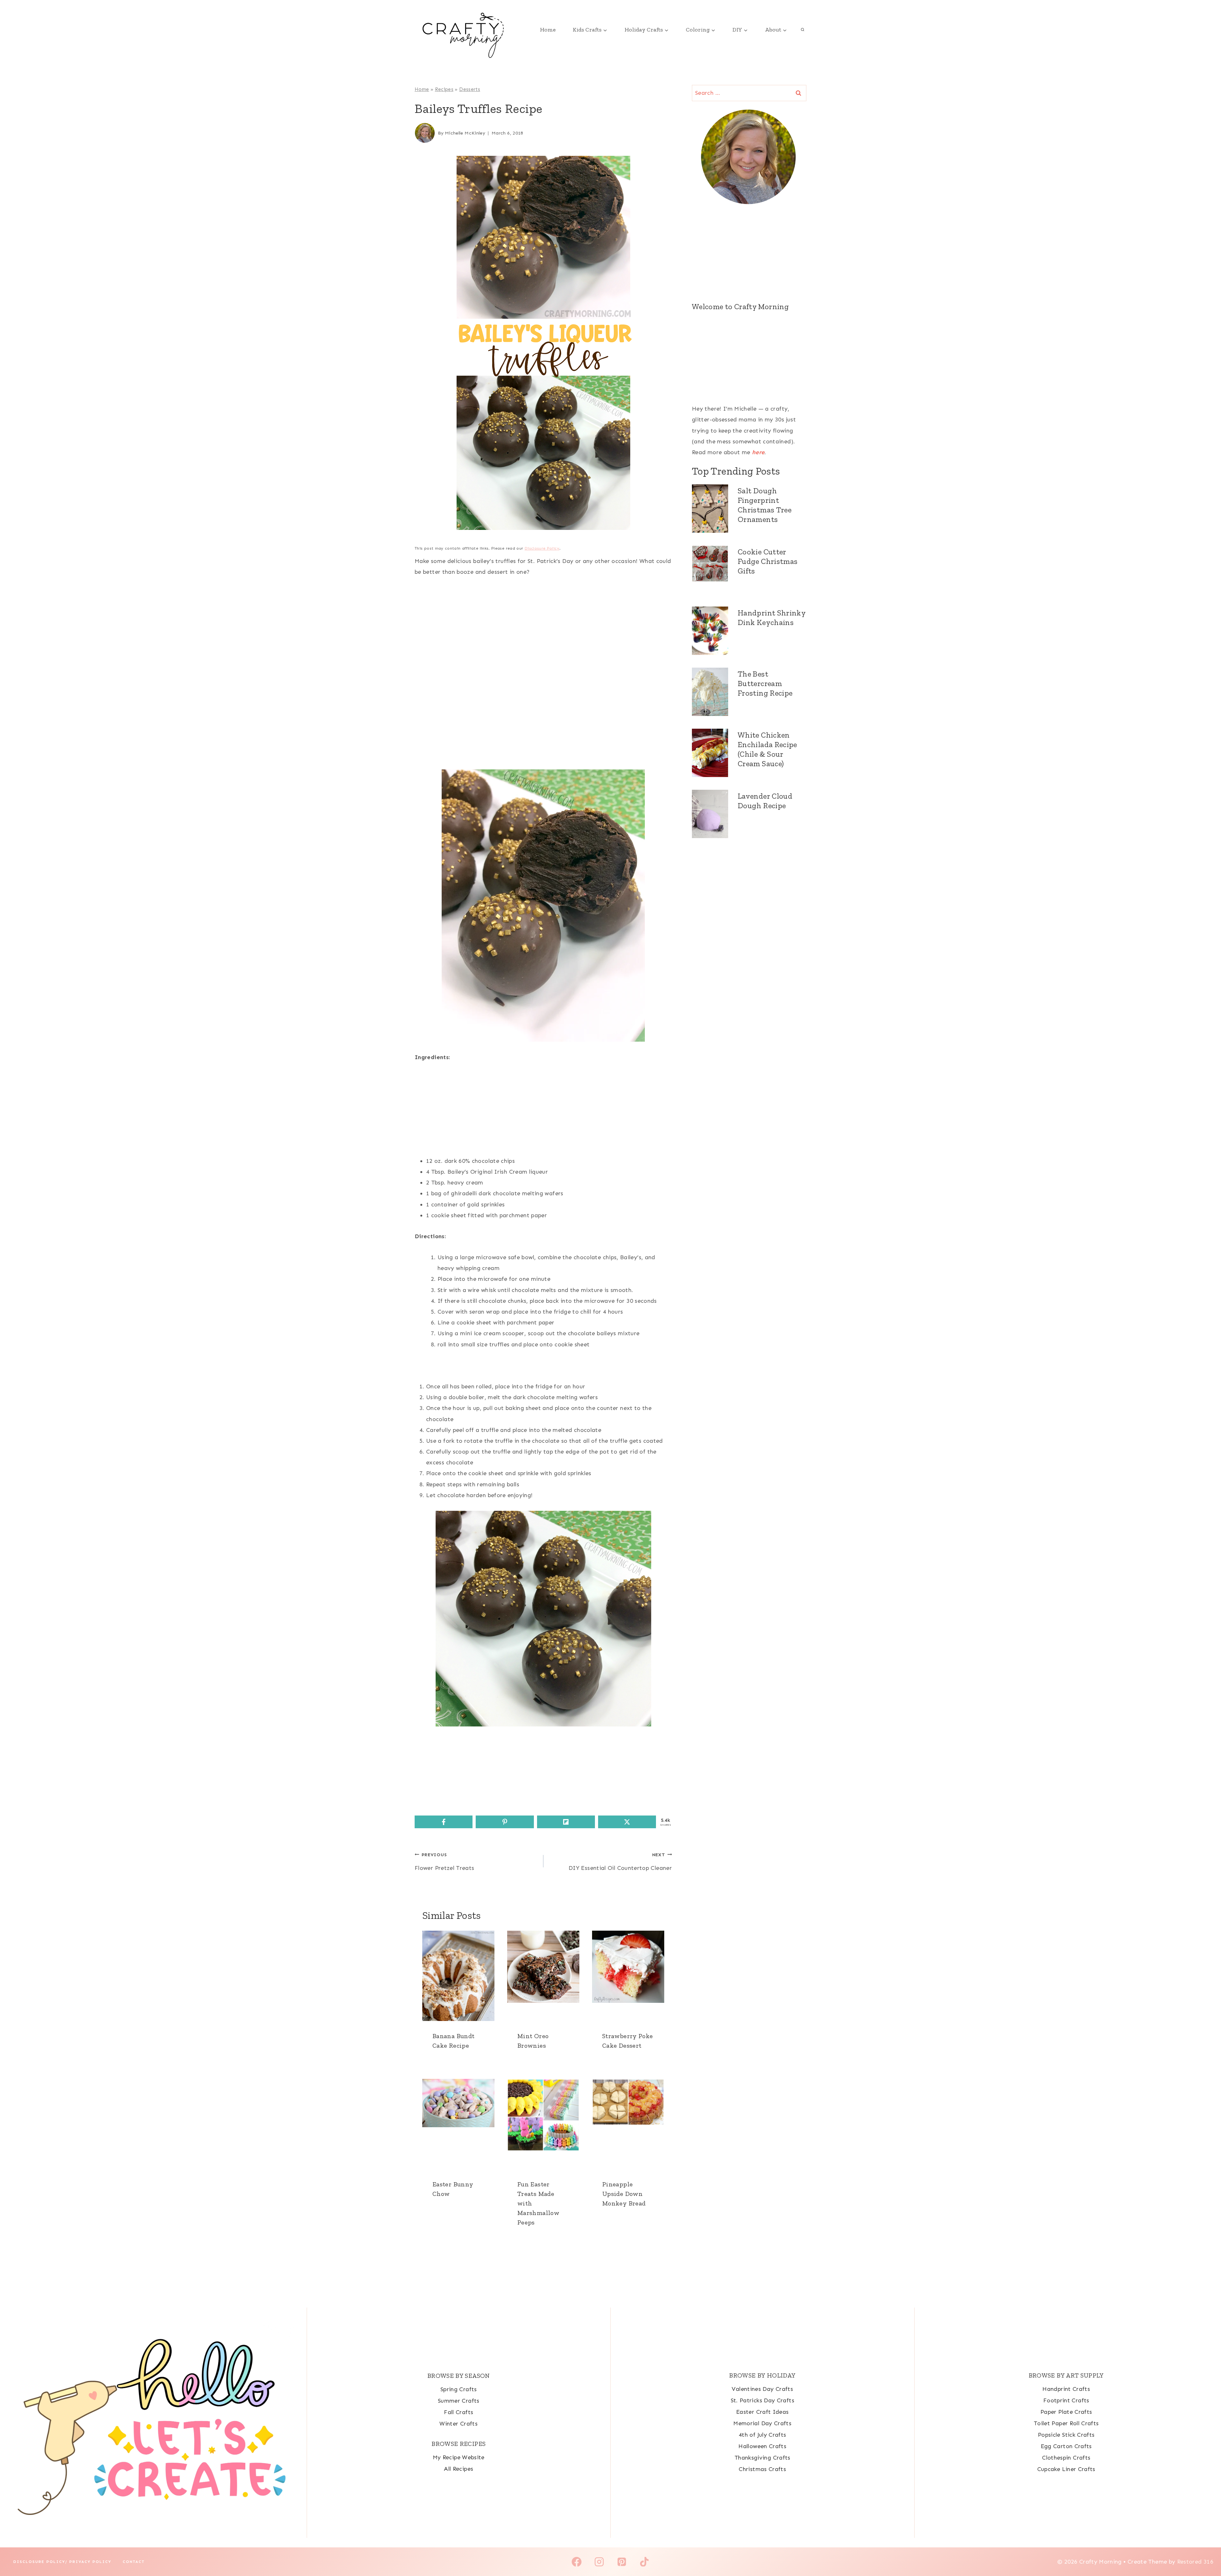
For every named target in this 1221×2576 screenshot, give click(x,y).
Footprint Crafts (1066, 2400)
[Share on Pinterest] (505, 1822)
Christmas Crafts (762, 2469)
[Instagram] (599, 2562)
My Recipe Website (459, 2457)
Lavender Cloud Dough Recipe (765, 801)
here (758, 452)
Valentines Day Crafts (762, 2389)
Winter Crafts (459, 2424)
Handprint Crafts (1066, 2389)
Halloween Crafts (762, 2446)
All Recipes (459, 2469)
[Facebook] (577, 2562)
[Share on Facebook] (444, 1822)
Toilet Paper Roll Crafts (1066, 2423)
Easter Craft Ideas (762, 2412)
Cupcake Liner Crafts (1066, 2469)
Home (548, 30)
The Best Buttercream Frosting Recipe (765, 683)
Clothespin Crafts (1066, 2458)
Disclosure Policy (542, 548)
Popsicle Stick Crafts (1066, 2435)
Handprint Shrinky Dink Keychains (772, 618)
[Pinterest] (622, 2562)
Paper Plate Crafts (1066, 2412)
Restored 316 (1195, 2562)
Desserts (470, 89)
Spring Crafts (459, 2389)
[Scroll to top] (1206, 2551)
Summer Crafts (459, 2401)
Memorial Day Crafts (762, 2423)
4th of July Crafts (762, 2435)
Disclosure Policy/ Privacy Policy (62, 2562)
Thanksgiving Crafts (762, 2458)
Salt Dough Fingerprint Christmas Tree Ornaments (765, 505)
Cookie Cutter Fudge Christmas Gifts (768, 561)
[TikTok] (644, 2562)
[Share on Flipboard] (566, 1822)
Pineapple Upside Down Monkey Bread (624, 2194)
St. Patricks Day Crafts (762, 2400)
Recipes (444, 89)
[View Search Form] (803, 30)
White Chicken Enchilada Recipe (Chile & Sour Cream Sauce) (767, 749)
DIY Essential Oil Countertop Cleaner (620, 1862)
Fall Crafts (459, 2412)
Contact (134, 2562)
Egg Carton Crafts (1066, 2446)
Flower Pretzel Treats (445, 1862)
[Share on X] (627, 1822)
